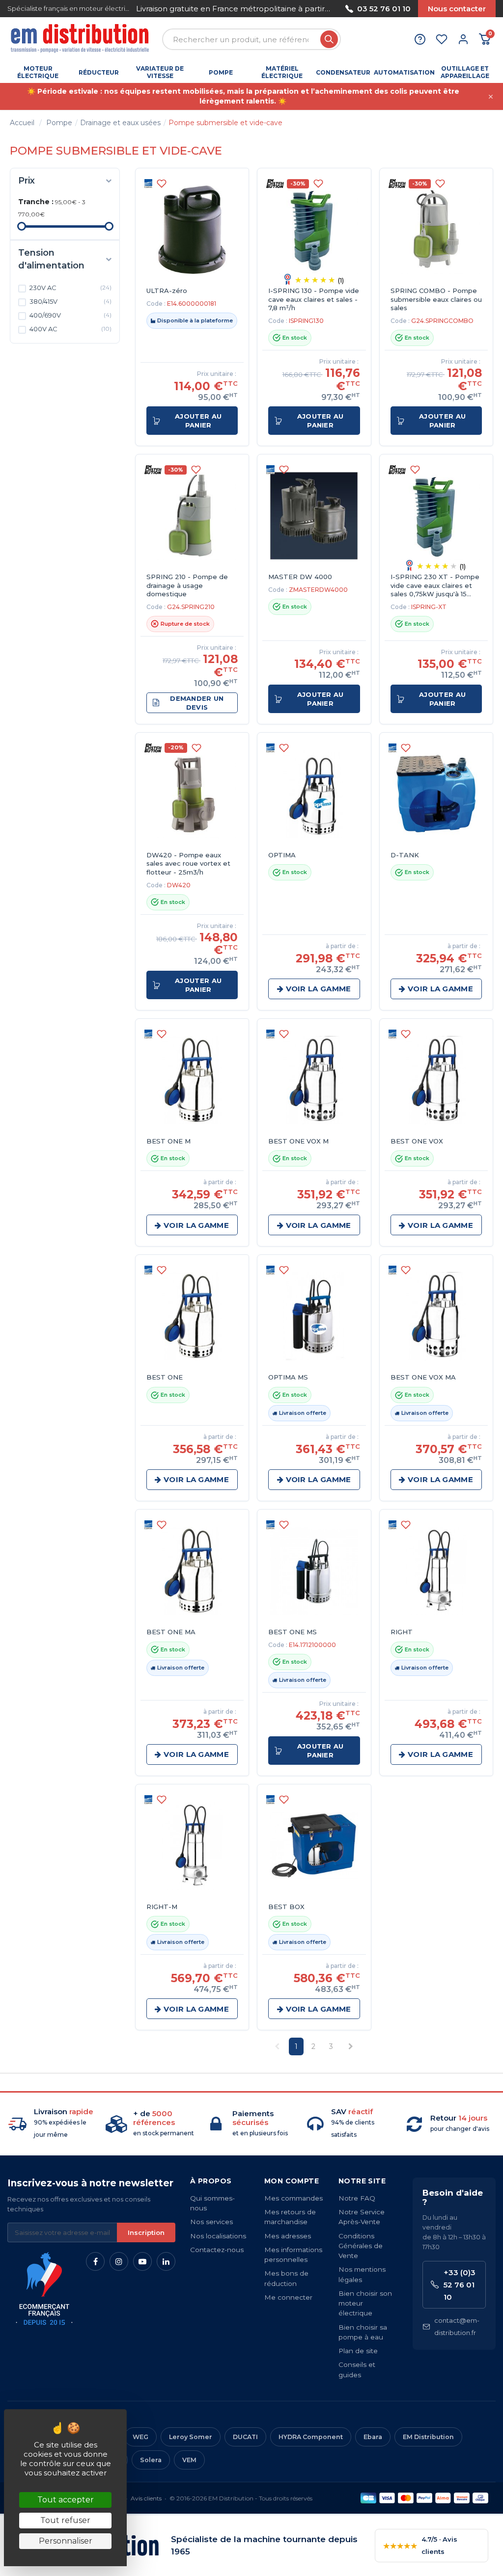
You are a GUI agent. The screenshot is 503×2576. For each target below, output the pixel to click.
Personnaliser (66, 2541)
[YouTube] (142, 2261)
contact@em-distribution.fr (457, 2326)
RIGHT (402, 1632)
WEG (140, 2437)
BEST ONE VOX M (298, 1141)
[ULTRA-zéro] (192, 230)
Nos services (211, 2222)
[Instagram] (119, 2261)
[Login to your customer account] (463, 39)
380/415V (70, 301)
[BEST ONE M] (192, 1080)
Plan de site (358, 2351)
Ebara (373, 2437)
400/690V (70, 315)
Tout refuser (65, 2520)
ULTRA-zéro (167, 291)
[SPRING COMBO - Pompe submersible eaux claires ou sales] (436, 230)
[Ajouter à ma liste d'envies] (162, 184)
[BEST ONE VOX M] (314, 1080)
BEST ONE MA (171, 1632)
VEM (189, 2460)
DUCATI (245, 2437)
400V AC (70, 329)
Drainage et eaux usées (120, 123)
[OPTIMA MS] (314, 1316)
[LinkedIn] (166, 2261)
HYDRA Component (311, 2437)
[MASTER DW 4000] (314, 516)
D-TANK (405, 855)
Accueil (22, 123)
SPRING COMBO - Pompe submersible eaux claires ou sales (436, 299)
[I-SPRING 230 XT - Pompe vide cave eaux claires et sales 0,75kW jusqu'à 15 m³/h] (436, 516)
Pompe (59, 123)
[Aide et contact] (420, 39)
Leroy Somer (191, 2437)
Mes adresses (288, 2236)
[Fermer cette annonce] (491, 97)
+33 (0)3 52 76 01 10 (460, 2285)
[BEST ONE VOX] (436, 1080)
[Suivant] (331, 9)
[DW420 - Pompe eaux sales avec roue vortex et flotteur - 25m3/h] (192, 794)
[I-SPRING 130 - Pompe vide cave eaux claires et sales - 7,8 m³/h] (314, 230)
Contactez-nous (217, 2250)
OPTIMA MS (288, 1377)
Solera (151, 2460)
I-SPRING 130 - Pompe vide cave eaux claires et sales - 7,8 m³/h (314, 299)
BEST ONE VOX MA (423, 1377)
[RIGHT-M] (192, 1846)
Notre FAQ (357, 2198)
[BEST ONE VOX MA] (436, 1316)
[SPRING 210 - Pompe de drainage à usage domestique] (192, 516)
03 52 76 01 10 (384, 9)
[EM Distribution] (81, 40)
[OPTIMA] (314, 794)
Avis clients (146, 2498)
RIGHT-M (162, 1907)
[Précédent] (136, 9)
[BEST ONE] (192, 1316)
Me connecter (288, 2297)
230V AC (70, 288)
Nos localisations (218, 2236)
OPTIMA (282, 855)
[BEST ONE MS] (314, 1571)
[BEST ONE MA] (192, 1571)
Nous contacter (457, 9)
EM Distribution (428, 2437)
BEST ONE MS (293, 1632)
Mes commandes (293, 2198)
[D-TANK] (436, 794)
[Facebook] (95, 2261)
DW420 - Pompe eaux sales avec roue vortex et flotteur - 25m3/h (188, 863)
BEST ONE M (168, 1141)
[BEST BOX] (314, 1846)
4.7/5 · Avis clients (420, 2545)
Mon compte (292, 2181)
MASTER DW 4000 (300, 577)
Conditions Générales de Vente (361, 2246)
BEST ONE (165, 1377)
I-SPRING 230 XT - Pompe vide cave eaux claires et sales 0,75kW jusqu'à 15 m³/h (435, 586)
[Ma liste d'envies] (442, 39)
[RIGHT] (436, 1571)
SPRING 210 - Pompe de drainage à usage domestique (187, 585)
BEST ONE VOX (417, 1141)
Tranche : (36, 202)
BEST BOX (286, 1907)
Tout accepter (66, 2500)
